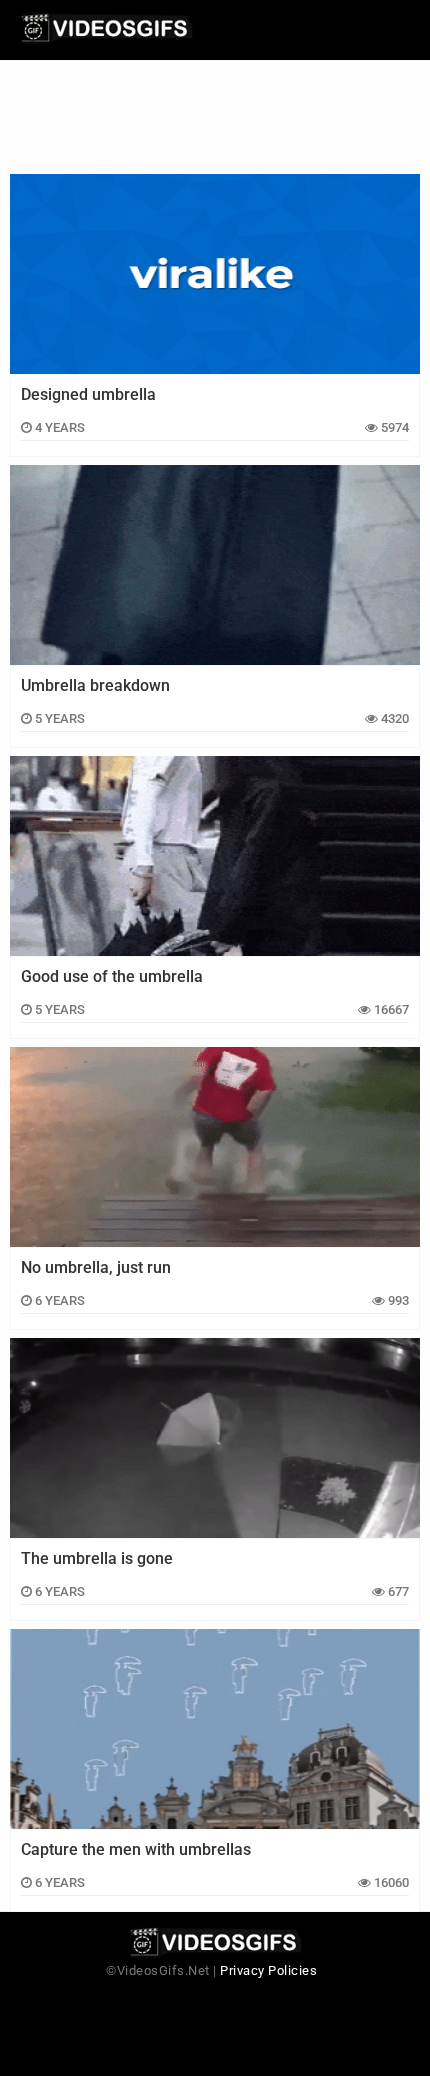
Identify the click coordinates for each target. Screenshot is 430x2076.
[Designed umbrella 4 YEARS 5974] (215, 274)
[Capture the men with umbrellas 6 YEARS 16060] (215, 1729)
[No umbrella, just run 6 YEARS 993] (215, 1147)
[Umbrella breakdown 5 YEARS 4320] (215, 565)
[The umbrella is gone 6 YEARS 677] (215, 1438)
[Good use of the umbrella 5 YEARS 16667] (215, 856)
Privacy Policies (268, 1970)
